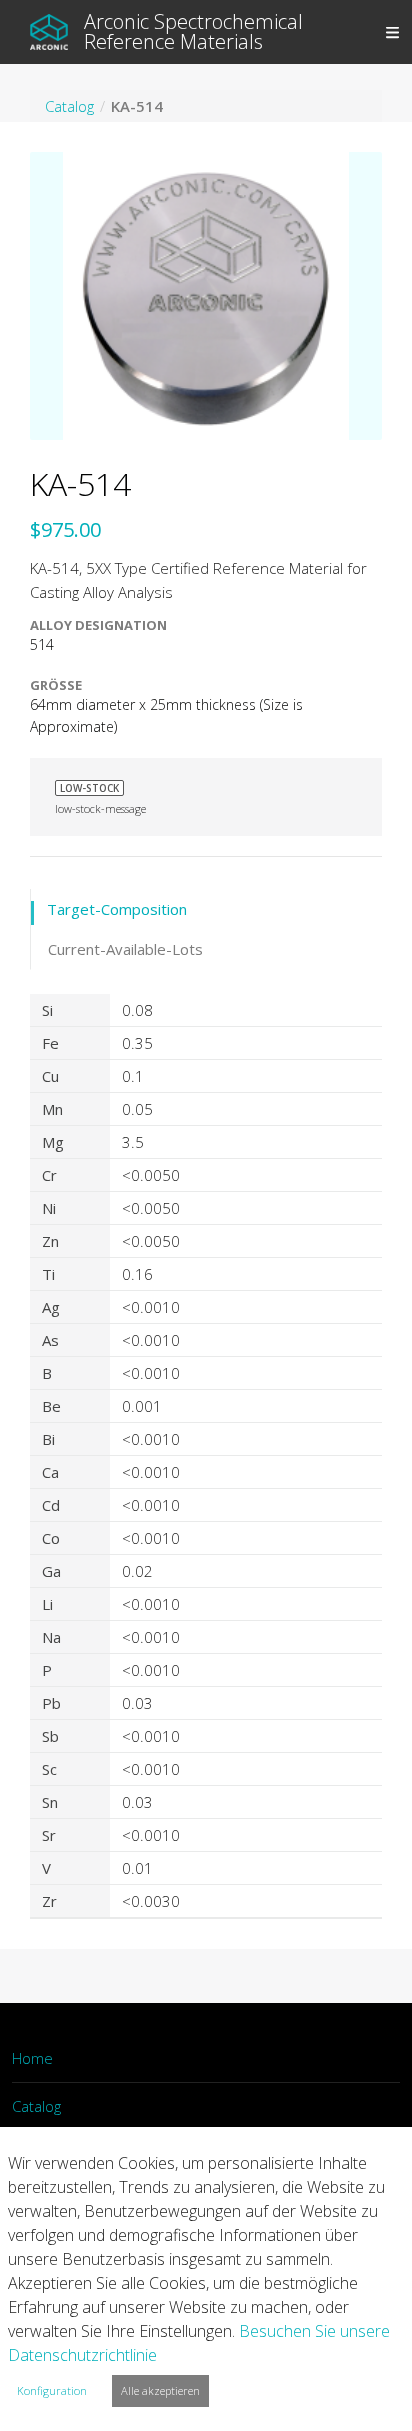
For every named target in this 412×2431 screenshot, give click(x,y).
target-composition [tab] (117, 909)
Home (32, 2058)
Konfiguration (52, 2390)
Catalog (36, 2106)
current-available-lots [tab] (125, 949)
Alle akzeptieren (160, 2390)
